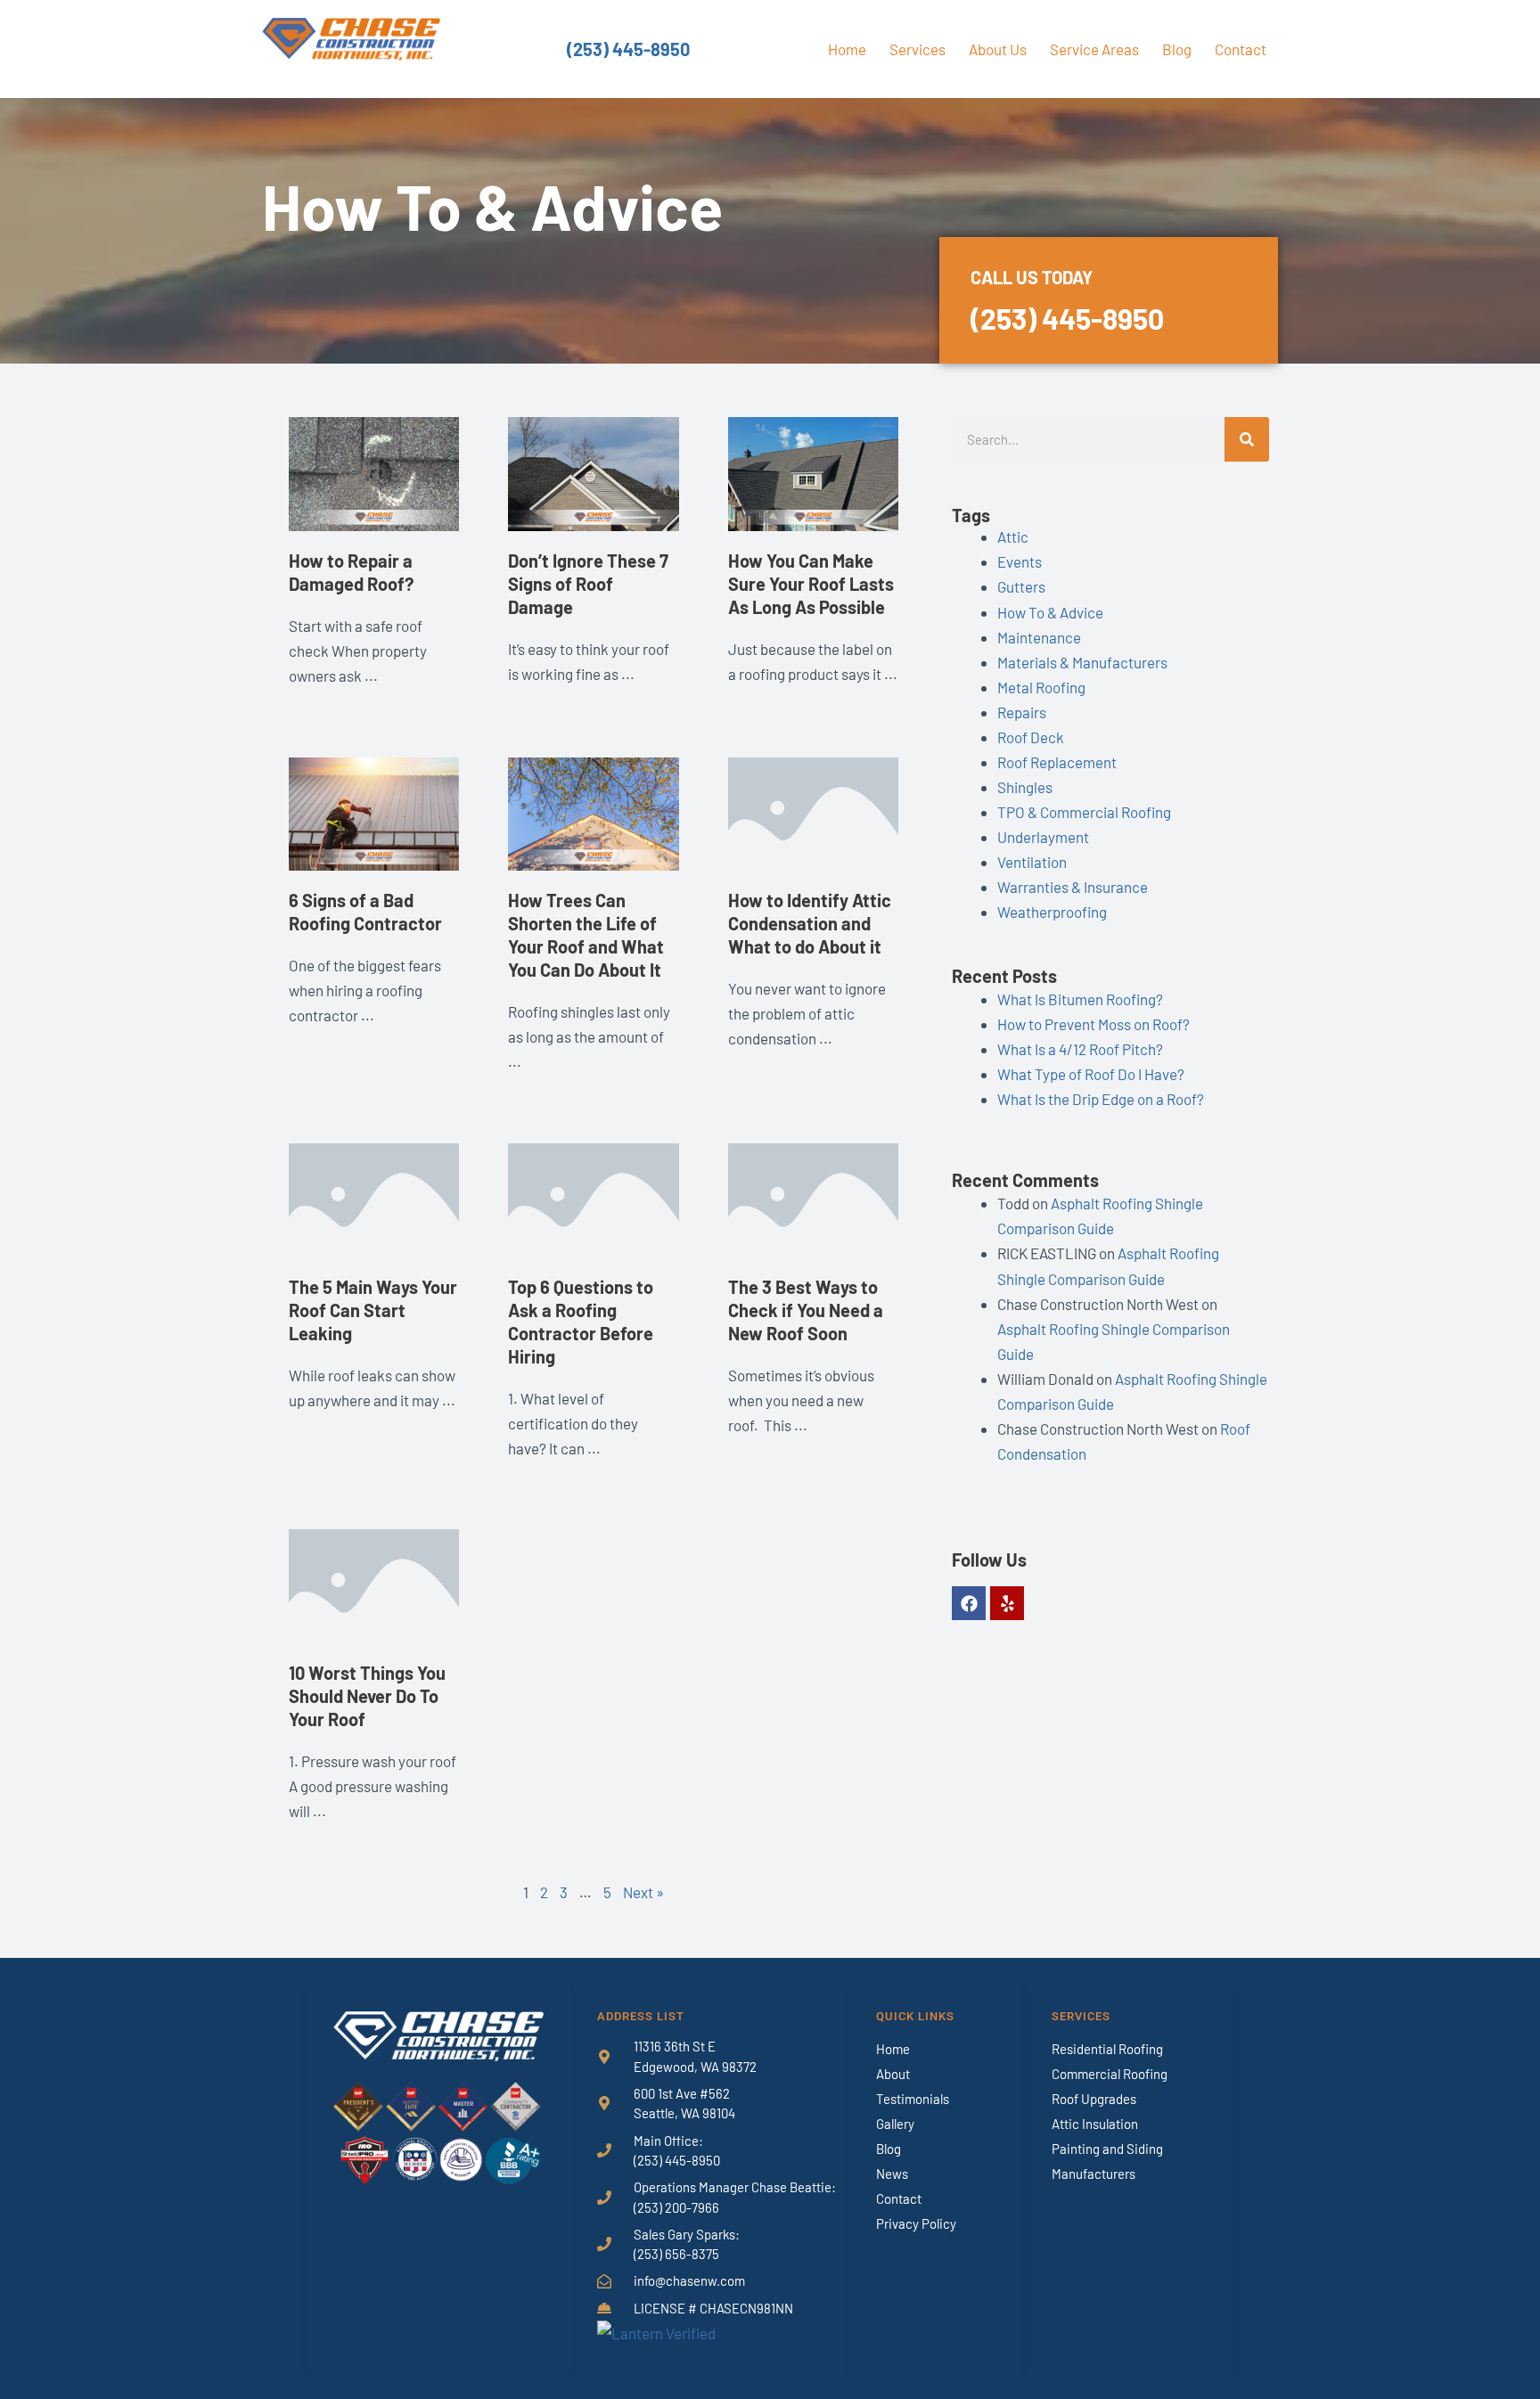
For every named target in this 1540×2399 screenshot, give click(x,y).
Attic (1013, 536)
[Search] (1247, 439)
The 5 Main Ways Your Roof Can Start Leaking (373, 1310)
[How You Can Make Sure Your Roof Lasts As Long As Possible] (813, 472)
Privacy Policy (916, 2223)
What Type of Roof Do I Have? (1091, 1074)
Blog (1177, 49)
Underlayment (1043, 837)
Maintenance (1039, 637)
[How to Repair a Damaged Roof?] (374, 472)
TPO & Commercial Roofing (1084, 812)
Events (1020, 561)
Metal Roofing (1041, 687)
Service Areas (1094, 49)
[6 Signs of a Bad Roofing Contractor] (374, 812)
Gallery (895, 2124)
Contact (1241, 49)
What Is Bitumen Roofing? (1080, 999)
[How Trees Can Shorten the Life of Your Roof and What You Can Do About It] (593, 812)
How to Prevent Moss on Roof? (1094, 1024)
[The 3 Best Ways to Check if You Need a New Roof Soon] (813, 1198)
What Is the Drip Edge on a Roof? (1101, 1099)
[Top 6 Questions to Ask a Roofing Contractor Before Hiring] (593, 1198)
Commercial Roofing (1110, 2074)
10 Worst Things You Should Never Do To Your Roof (367, 1696)
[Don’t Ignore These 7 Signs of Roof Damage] (593, 472)
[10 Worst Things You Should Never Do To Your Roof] (374, 1584)
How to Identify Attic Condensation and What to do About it (810, 923)
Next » (643, 1892)
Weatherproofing (1052, 912)
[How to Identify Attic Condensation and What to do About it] (813, 812)
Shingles (1025, 787)
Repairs (1022, 712)
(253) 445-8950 (628, 49)
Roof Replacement (1057, 762)
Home (847, 49)
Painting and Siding (1107, 2149)
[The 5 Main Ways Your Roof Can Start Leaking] (374, 1198)
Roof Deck (1031, 737)
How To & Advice (1050, 612)
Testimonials (913, 2099)
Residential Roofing (1107, 2049)
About (893, 2074)
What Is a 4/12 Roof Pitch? (1080, 1049)
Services (917, 49)
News (892, 2174)
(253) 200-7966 (676, 2207)
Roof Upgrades (1094, 2099)
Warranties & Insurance (1073, 887)
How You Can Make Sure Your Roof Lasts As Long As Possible (811, 584)
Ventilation (1032, 862)
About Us (998, 49)
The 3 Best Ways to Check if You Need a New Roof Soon (806, 1310)
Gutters (1021, 586)
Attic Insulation (1095, 2124)
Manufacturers (1094, 2174)
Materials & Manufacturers (1082, 662)
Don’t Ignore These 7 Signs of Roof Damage (588, 584)
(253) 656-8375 (676, 2254)
